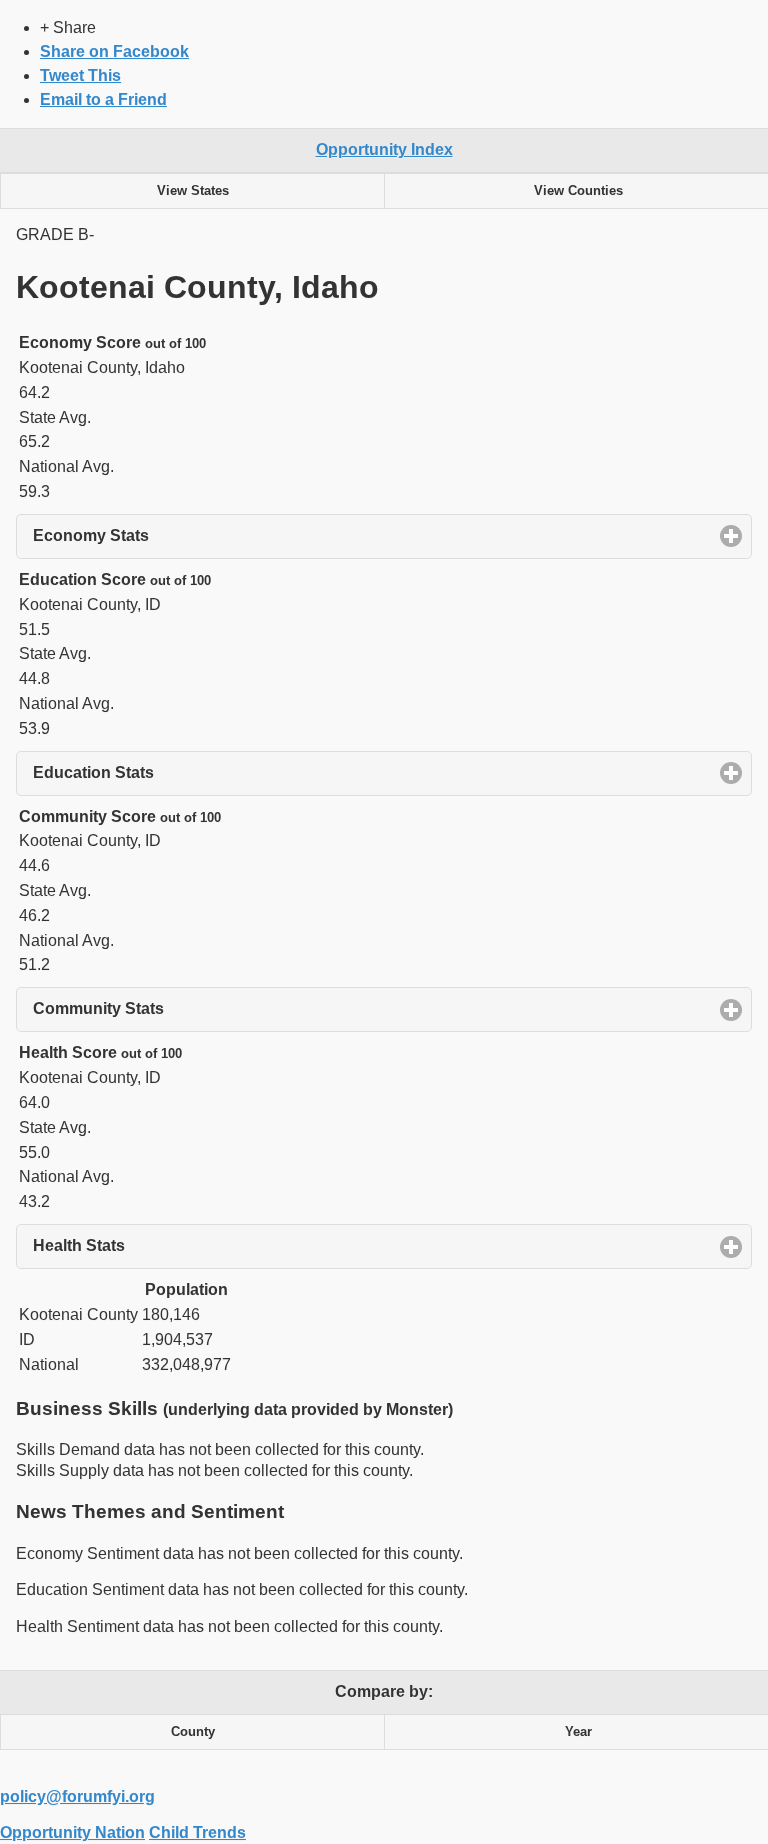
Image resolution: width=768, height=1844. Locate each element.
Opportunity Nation (72, 1832)
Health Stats (172, 1245)
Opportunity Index (384, 149)
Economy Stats (184, 535)
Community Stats (191, 1008)
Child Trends (197, 1832)
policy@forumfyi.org (77, 1796)
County (193, 1732)
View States (193, 191)
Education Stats (186, 772)
